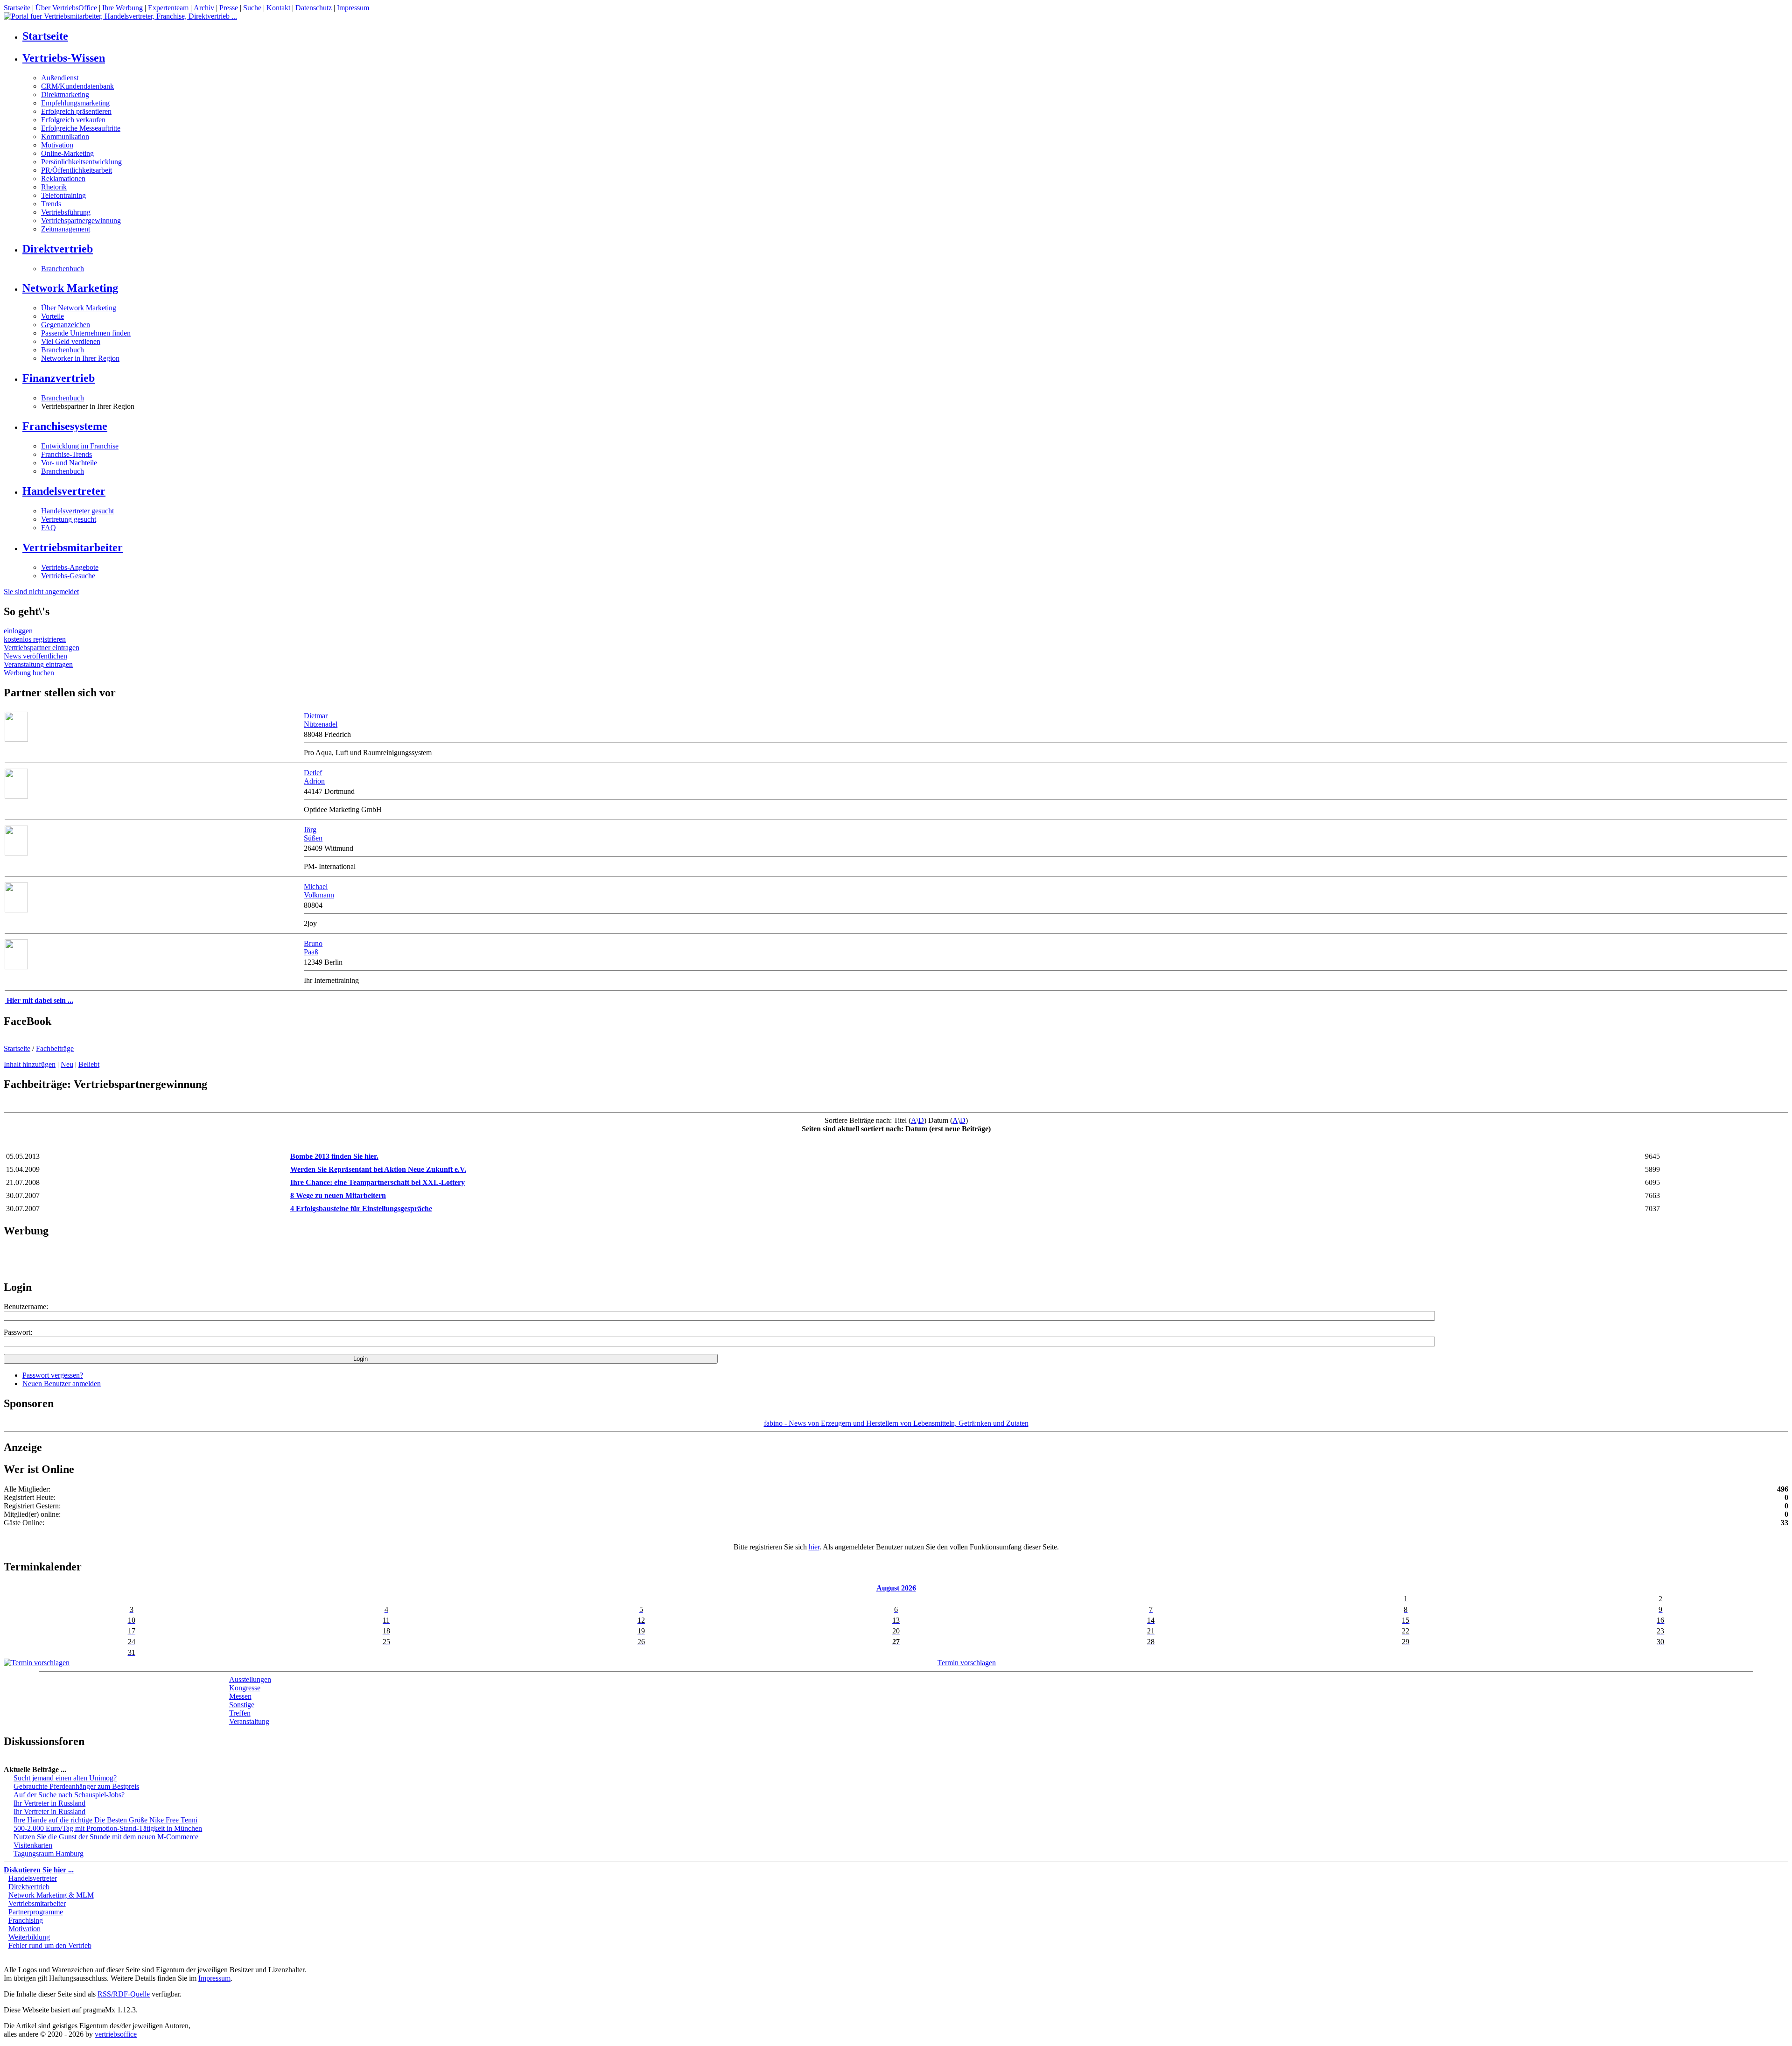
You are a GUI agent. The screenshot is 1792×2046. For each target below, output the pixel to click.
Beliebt (89, 1064)
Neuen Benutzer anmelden (62, 1384)
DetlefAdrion (314, 777)
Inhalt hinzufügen (30, 1064)
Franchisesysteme (65, 426)
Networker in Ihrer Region (80, 358)
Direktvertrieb (58, 249)
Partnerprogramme (36, 1912)
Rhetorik (54, 187)
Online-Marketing (67, 153)
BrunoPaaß (313, 948)
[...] (16, 796)
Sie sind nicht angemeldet (41, 592)
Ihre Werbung (122, 8)
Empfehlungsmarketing (75, 103)
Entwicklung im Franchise (80, 446)
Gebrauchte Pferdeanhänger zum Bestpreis (76, 1786)
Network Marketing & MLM (51, 1895)
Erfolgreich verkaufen (73, 120)
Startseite (17, 8)
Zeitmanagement (66, 229)
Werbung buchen (29, 673)
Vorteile (52, 316)
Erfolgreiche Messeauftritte (81, 128)
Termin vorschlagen (967, 1663)
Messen (240, 1696)
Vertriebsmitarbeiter (73, 547)
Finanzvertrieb (59, 378)
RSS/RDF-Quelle (124, 1994)
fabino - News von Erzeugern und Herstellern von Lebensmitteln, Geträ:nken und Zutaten (896, 1423)
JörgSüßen (313, 834)
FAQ (49, 528)
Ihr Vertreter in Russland (49, 1803)
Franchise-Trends (66, 454)
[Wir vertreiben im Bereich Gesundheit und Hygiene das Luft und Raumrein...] (16, 739)
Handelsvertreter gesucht (77, 511)
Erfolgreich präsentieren (76, 111)
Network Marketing (70, 288)
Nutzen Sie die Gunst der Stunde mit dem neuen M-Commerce (106, 1837)
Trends (51, 204)
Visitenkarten (33, 1845)
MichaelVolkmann (319, 891)
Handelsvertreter (64, 491)
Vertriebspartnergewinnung (81, 221)
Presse (229, 8)
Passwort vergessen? (53, 1375)
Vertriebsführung (66, 212)
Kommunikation (65, 137)
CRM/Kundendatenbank (77, 86)
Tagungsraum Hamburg (49, 1853)
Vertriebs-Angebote (70, 567)
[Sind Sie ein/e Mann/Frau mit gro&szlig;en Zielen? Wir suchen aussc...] (16, 853)
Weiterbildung (29, 1937)
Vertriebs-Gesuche (68, 576)
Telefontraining (63, 195)
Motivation (57, 145)
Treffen (240, 1713)
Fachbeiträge (55, 1048)
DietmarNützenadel (321, 720)
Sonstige (242, 1705)
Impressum (353, 8)
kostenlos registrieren (35, 639)
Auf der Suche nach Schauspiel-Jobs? (69, 1795)
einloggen (18, 631)
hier (814, 1547)
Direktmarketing (65, 95)
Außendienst (60, 78)
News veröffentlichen (35, 656)
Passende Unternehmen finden (86, 333)
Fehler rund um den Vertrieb (50, 1945)
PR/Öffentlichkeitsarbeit (77, 170)
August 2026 (896, 1588)
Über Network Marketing (79, 308)
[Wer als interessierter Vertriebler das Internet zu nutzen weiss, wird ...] (16, 967)
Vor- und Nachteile (69, 463)
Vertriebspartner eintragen (42, 648)
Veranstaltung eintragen (38, 664)
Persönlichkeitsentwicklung (81, 162)
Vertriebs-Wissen (64, 58)
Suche (252, 8)
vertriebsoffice (116, 2034)
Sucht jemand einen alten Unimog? (65, 1778)
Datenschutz (314, 8)
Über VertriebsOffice (66, 8)
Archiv (204, 8)
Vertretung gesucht (69, 519)
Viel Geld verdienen (71, 341)
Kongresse (245, 1688)
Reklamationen (63, 179)
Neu (67, 1064)
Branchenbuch (63, 269)
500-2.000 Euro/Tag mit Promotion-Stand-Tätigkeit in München (108, 1828)
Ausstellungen (250, 1679)
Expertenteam (168, 8)
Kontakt (278, 8)
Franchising (26, 1920)
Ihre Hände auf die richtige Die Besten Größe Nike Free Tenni (105, 1820)
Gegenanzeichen (66, 325)
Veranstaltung (249, 1721)
